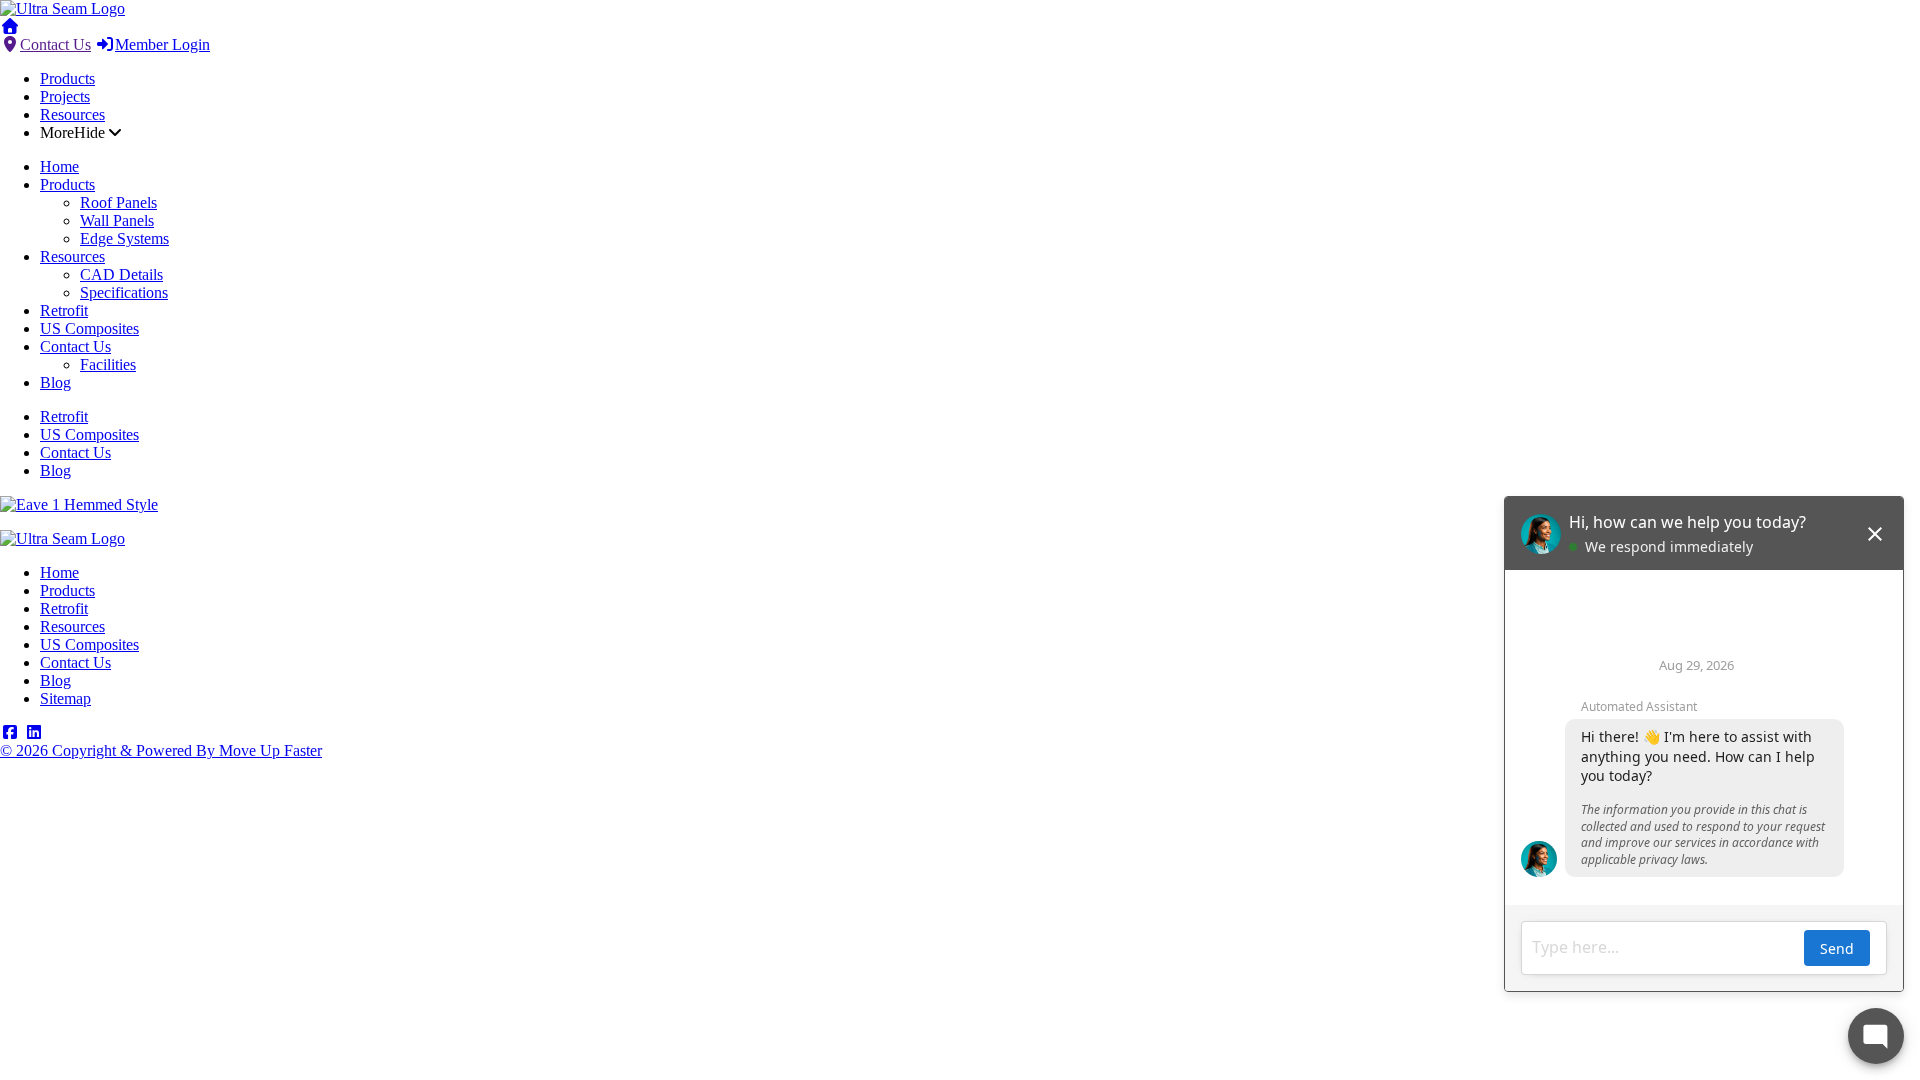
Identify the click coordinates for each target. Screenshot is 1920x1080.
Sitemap (65, 698)
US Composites (89, 328)
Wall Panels (117, 220)
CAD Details (121, 274)
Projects (65, 96)
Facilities (108, 364)
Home (59, 166)
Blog (55, 382)
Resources (72, 114)
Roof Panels (118, 202)
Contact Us (55, 44)
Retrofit (64, 310)
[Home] (62, 8)
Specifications (124, 292)
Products (67, 78)
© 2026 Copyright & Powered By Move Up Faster (161, 750)
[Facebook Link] (10, 732)
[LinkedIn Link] (34, 732)
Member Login (162, 44)
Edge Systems (124, 238)
